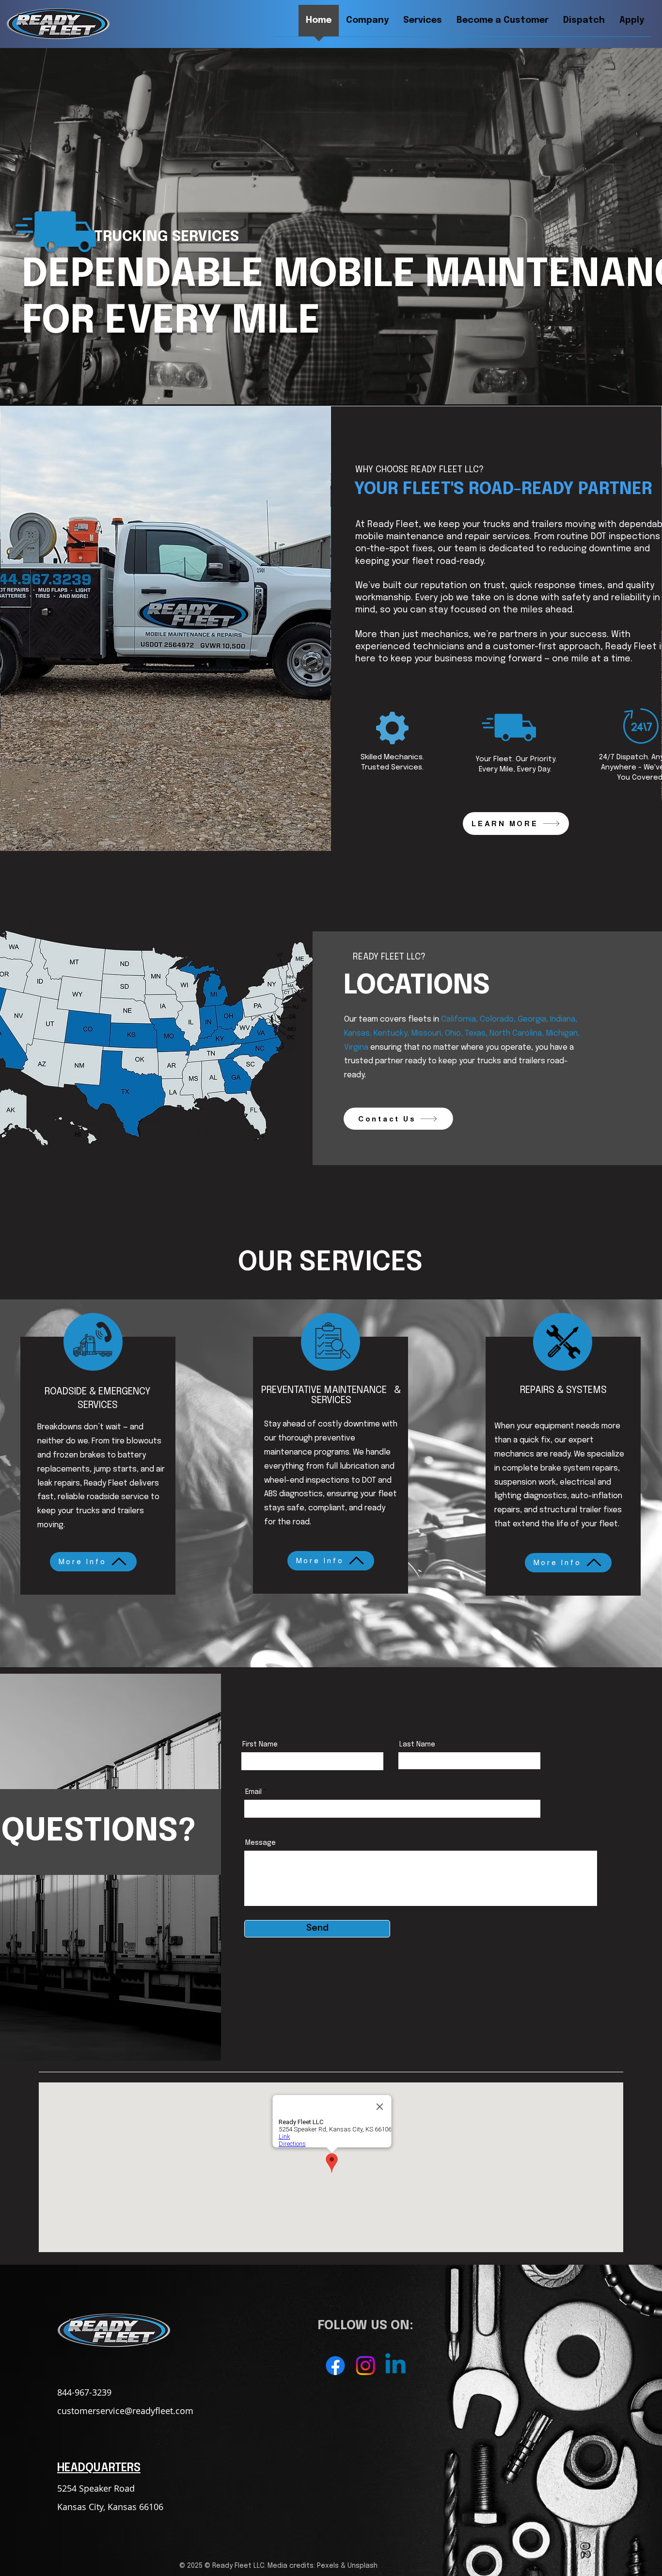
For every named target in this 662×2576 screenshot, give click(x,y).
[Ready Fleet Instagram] (365, 2366)
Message (260, 1843)
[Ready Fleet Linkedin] (395, 2366)
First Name (260, 1744)
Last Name (417, 1744)
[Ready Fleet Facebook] (335, 2366)
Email (253, 1792)
